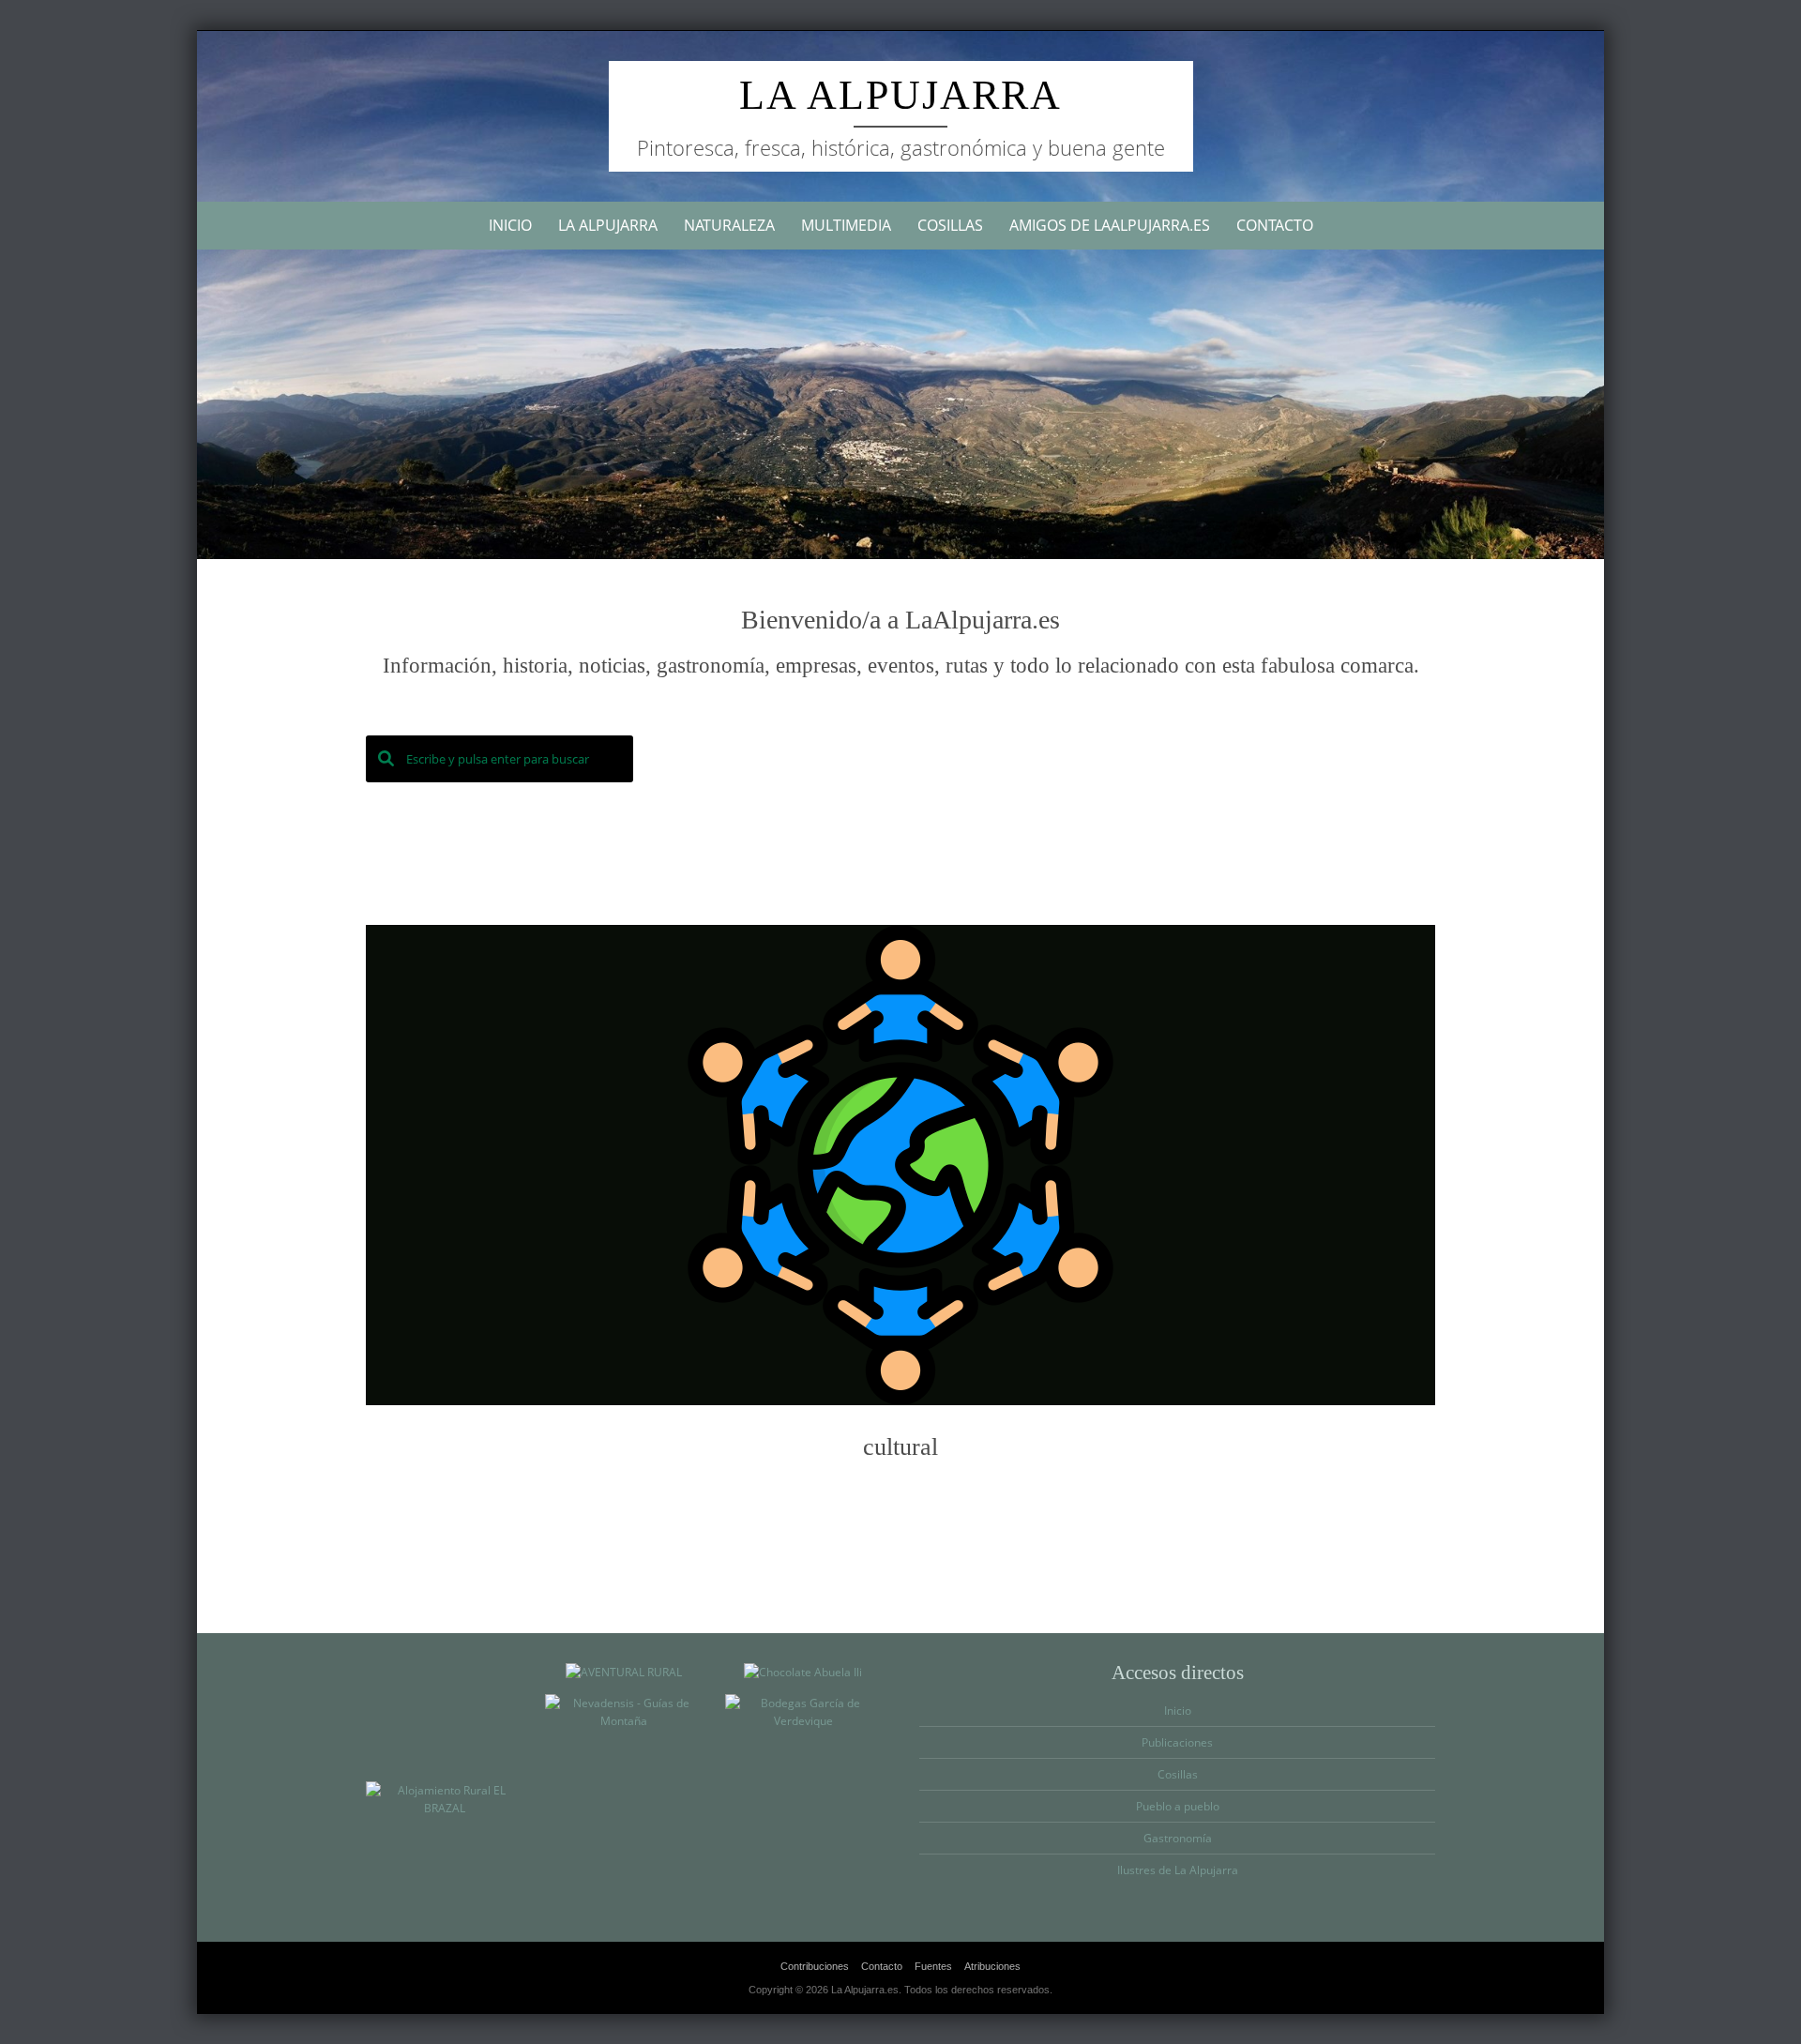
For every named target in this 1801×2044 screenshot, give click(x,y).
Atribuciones (992, 1966)
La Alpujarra (900, 95)
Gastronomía (1178, 1838)
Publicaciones (1177, 1742)
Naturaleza (729, 225)
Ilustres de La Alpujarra (1178, 1870)
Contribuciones (815, 1966)
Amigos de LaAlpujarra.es (1110, 225)
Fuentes (933, 1966)
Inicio (510, 225)
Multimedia (846, 225)
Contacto (1275, 225)
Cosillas (950, 225)
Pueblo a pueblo (1178, 1806)
